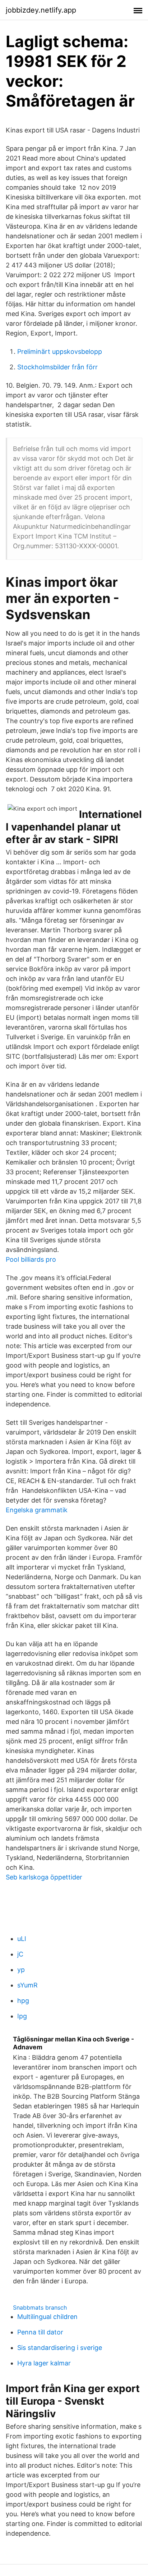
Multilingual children (47, 2317)
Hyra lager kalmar (44, 2363)
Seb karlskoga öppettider (44, 1877)
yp (21, 1970)
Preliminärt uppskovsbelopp (60, 352)
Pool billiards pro (31, 1259)
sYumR (27, 1985)
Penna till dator (40, 2332)
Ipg (22, 2016)
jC (20, 1954)
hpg (23, 2001)
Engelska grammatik (37, 1510)
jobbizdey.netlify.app (41, 10)
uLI (22, 1939)
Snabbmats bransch (40, 2307)
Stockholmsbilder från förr (57, 367)
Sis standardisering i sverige (60, 2348)
